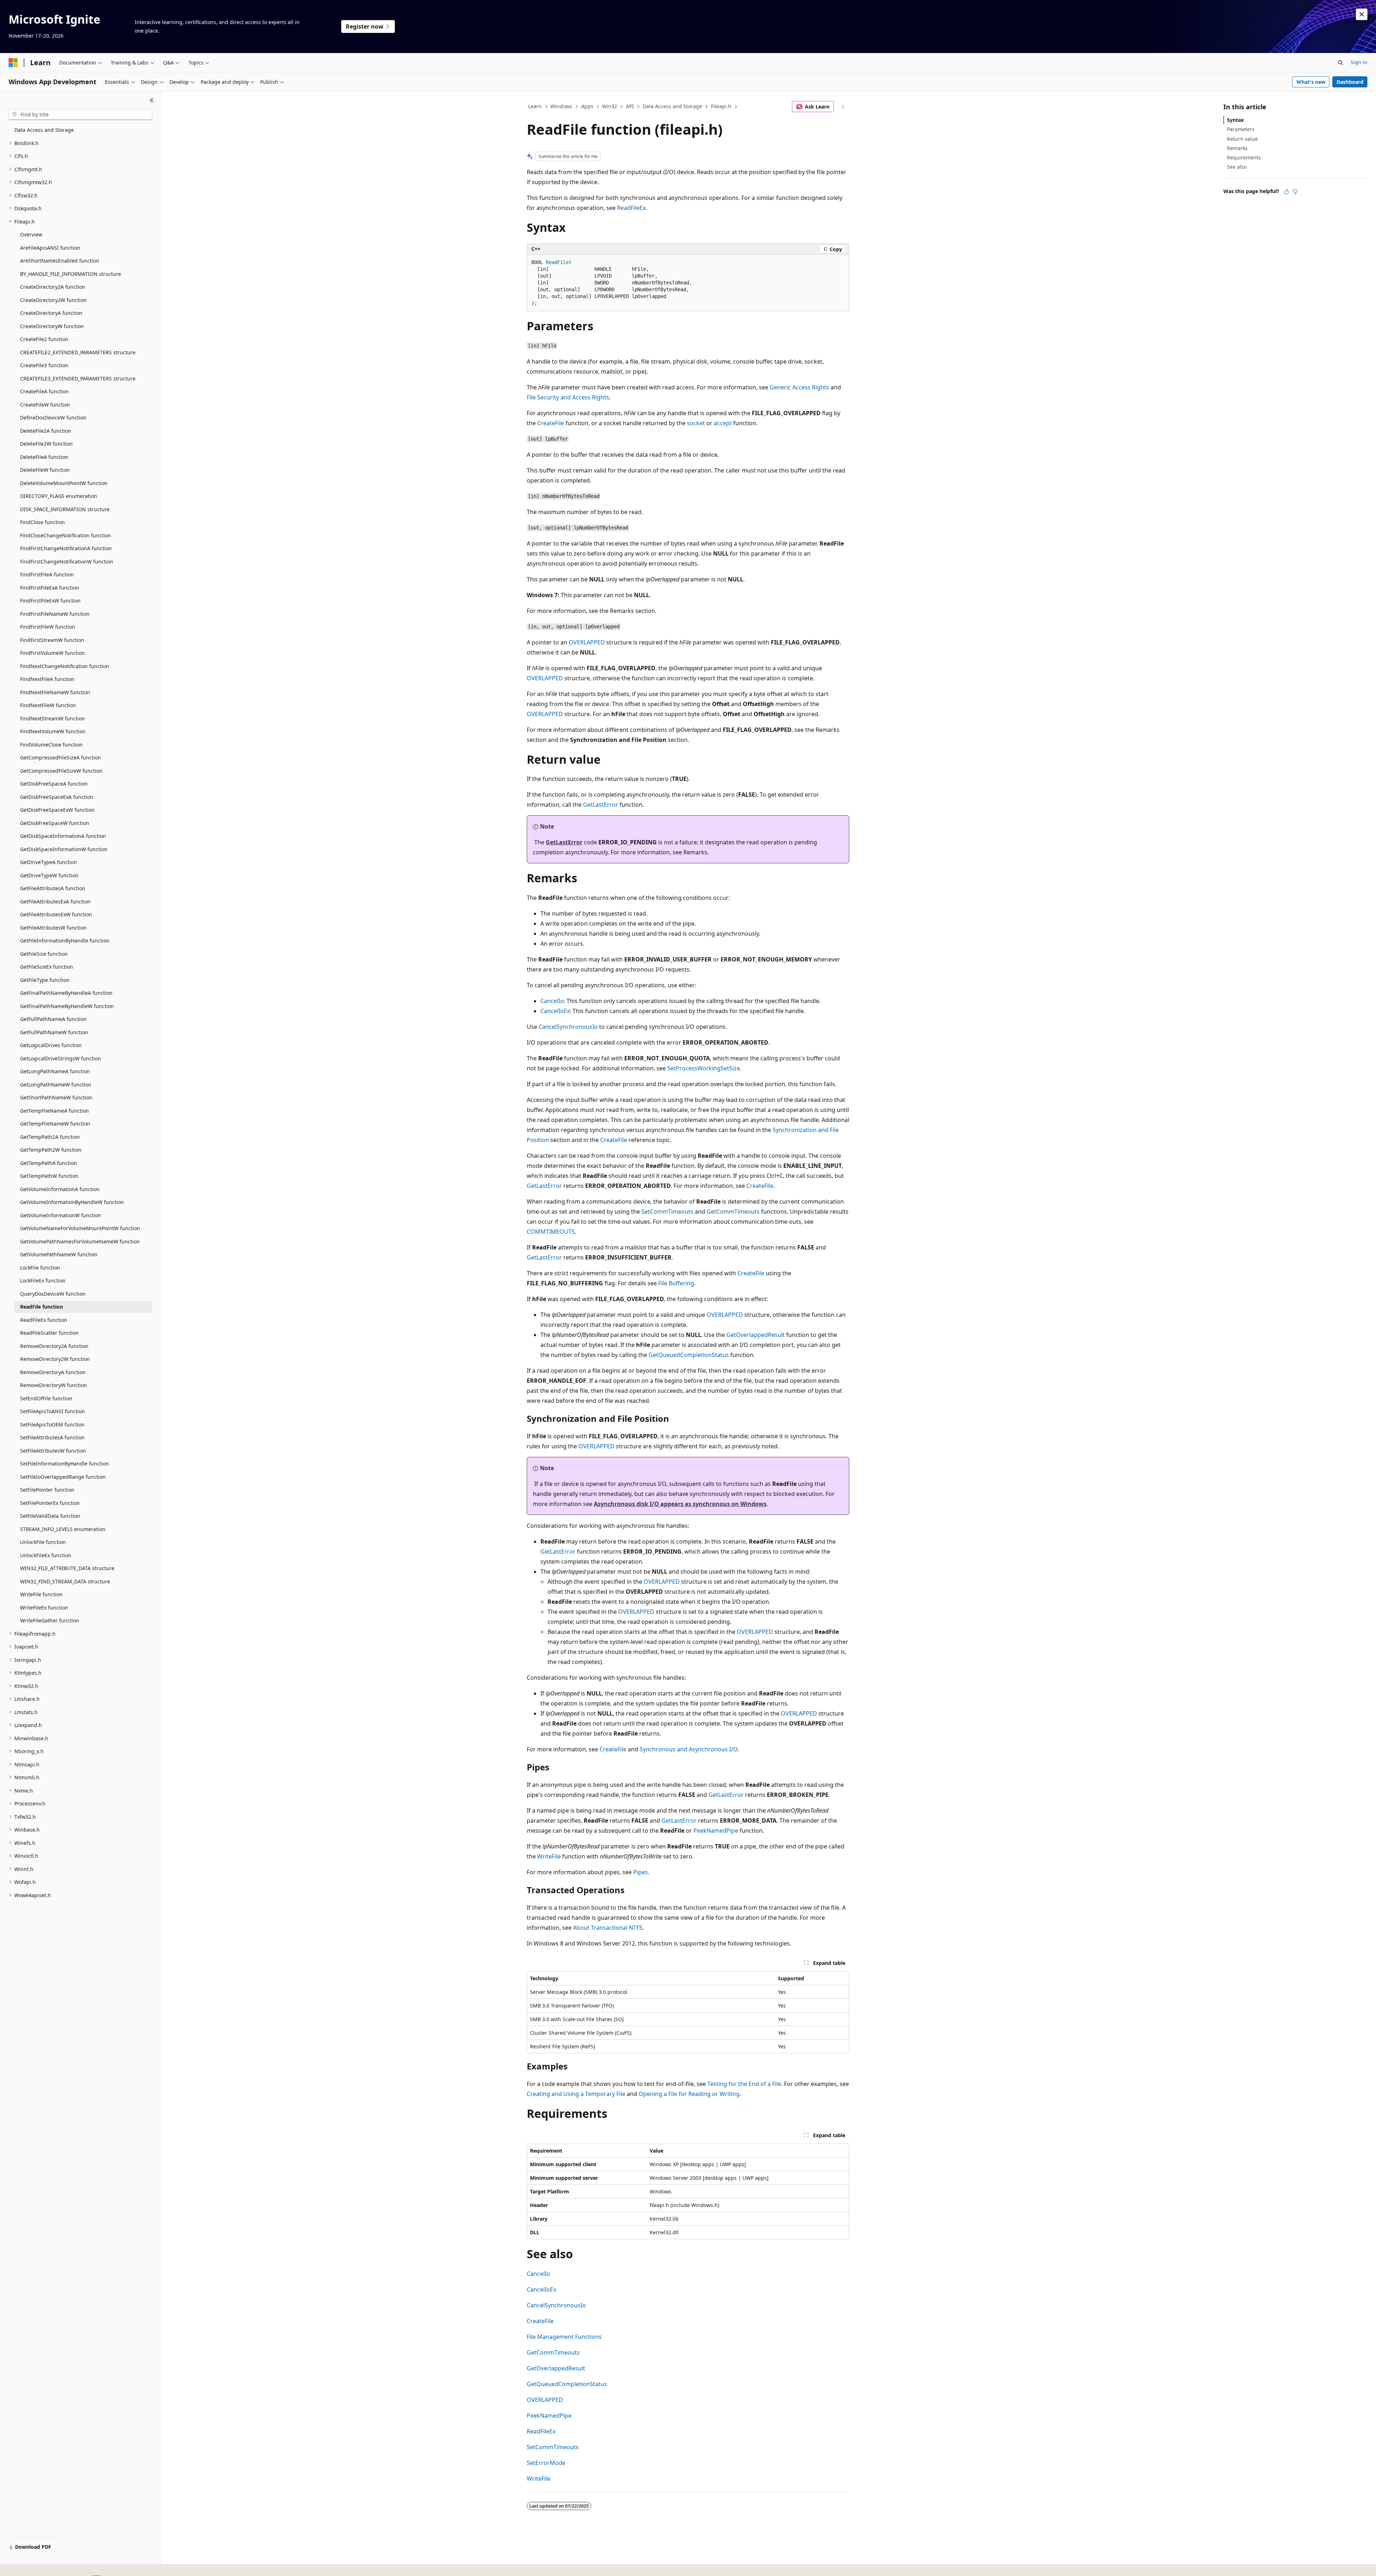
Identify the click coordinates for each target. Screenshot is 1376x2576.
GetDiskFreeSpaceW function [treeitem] (55, 823)
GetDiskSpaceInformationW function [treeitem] (64, 849)
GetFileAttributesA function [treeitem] (53, 888)
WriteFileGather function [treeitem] (50, 1620)
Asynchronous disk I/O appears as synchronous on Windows (680, 1504)
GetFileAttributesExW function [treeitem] (56, 914)
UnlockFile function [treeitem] (43, 1542)
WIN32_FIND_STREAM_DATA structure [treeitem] (65, 1581)
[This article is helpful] (1286, 192)
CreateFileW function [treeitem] (45, 405)
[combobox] (80, 115)
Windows (561, 106)
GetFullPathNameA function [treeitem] (53, 1019)
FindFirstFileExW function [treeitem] (50, 601)
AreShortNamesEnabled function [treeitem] (60, 261)
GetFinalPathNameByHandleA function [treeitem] (66, 993)
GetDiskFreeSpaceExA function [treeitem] (57, 797)
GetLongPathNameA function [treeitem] (55, 1071)
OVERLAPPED (587, 642)
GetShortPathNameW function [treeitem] (56, 1097)
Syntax (1235, 120)
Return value (1242, 139)
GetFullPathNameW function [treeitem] (54, 1032)
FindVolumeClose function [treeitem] (51, 745)
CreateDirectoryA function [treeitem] (51, 313)
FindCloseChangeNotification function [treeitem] (66, 535)
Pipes (641, 1872)
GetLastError (601, 805)
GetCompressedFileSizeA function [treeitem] (61, 757)
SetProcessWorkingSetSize (704, 1068)
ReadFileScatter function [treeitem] (49, 1333)
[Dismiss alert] (1362, 14)
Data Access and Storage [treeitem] (44, 130)
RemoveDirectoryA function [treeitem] (53, 1372)
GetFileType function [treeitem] (45, 980)
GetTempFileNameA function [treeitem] (54, 1111)
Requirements (1244, 157)
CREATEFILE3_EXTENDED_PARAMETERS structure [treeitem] (78, 378)
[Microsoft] (13, 63)
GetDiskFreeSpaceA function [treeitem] (54, 784)
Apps (587, 106)
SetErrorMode (546, 2463)
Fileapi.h (721, 106)
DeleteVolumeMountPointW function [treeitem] (64, 483)
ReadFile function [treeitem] (42, 1307)
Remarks (1237, 148)
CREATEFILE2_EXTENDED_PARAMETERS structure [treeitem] (78, 352)
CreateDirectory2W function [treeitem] (53, 300)
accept (723, 423)
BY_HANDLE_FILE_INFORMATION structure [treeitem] (71, 274)
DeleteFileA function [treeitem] (44, 457)
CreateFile (551, 423)
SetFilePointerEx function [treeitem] (50, 1503)
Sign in (1359, 62)
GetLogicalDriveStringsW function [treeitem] (61, 1058)
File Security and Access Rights (568, 397)
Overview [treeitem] (31, 234)
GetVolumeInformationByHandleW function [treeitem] (72, 1202)
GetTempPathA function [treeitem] (49, 1163)
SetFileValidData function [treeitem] (50, 1516)
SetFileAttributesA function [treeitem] (52, 1437)
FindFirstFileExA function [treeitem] (50, 588)
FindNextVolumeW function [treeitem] (53, 731)
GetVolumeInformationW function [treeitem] (61, 1215)
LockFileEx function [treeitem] (43, 1280)
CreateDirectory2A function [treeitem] (53, 287)
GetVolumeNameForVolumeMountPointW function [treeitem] (80, 1228)
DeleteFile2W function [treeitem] (46, 444)
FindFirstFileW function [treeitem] (48, 627)
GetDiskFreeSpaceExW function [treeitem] (57, 810)
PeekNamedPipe (716, 1831)
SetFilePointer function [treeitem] (47, 1490)
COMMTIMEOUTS (551, 1232)
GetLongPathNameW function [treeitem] (56, 1085)
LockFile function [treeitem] (40, 1268)
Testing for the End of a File (744, 2084)
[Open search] (1341, 63)
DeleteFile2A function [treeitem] (46, 431)
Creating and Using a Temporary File (576, 2094)
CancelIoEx (555, 1011)
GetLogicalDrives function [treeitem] (51, 1045)
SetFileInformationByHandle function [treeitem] (64, 1464)
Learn (535, 106)
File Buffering (676, 1283)
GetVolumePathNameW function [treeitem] (59, 1254)
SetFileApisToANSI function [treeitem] (52, 1411)
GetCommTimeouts (733, 1212)
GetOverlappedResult (756, 1335)
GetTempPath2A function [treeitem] (50, 1137)
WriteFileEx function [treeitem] (44, 1608)
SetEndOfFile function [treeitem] (46, 1398)
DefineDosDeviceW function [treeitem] (53, 418)
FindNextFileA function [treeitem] (47, 679)
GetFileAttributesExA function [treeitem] (55, 901)
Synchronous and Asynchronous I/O (689, 1749)
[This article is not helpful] (1295, 192)
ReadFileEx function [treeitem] (44, 1320)
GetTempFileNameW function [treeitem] (55, 1124)
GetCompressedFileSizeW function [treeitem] (61, 771)
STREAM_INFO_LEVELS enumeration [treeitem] (63, 1529)
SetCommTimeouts (667, 1212)
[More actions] (843, 107)
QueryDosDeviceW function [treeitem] (53, 1294)
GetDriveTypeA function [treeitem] (49, 862)
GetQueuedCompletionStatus (689, 1355)
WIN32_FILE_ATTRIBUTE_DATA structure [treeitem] (67, 1568)
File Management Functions (564, 2337)
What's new (1311, 82)
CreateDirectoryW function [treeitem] (52, 326)
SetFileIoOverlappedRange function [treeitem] (63, 1477)
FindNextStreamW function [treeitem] (52, 718)
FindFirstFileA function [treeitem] (47, 574)
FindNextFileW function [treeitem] (48, 705)
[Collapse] (152, 100)
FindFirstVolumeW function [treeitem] (52, 653)
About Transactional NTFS (608, 1928)
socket (696, 423)
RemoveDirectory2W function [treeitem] (55, 1359)
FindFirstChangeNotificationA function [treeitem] (66, 548)
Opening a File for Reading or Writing (689, 2094)
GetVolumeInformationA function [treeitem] (60, 1189)
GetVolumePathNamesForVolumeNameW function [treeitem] (80, 1241)
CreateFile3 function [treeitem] (44, 365)
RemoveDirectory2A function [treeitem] (54, 1346)
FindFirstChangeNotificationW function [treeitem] (67, 562)
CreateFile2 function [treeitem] (44, 339)
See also (1237, 167)
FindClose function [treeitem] (42, 522)
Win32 (610, 106)
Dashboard (1350, 82)
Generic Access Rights (799, 387)
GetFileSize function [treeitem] (44, 954)
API (630, 106)
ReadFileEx (631, 208)
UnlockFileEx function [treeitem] (46, 1555)
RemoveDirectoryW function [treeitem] (54, 1385)
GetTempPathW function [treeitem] (49, 1176)
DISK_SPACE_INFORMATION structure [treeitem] (65, 509)
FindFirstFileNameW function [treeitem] (55, 614)
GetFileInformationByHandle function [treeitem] (65, 941)
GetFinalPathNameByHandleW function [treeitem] (67, 1006)
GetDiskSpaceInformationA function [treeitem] (63, 836)
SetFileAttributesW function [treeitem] (53, 1451)
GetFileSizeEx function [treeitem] (47, 967)
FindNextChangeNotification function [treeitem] (65, 666)
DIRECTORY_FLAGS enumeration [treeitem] (59, 496)
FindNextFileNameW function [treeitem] (55, 692)
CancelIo (552, 1001)
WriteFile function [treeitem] (41, 1594)
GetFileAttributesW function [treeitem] (53, 928)
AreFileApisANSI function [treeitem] (50, 248)
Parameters (1241, 129)
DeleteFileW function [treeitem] (45, 470)
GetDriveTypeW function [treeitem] (49, 875)
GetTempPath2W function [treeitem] (51, 1150)
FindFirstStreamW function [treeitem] (52, 640)
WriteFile (549, 1856)
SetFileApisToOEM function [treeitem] (52, 1424)
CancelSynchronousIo (568, 1027)
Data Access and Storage (672, 106)
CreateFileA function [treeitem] (44, 391)
